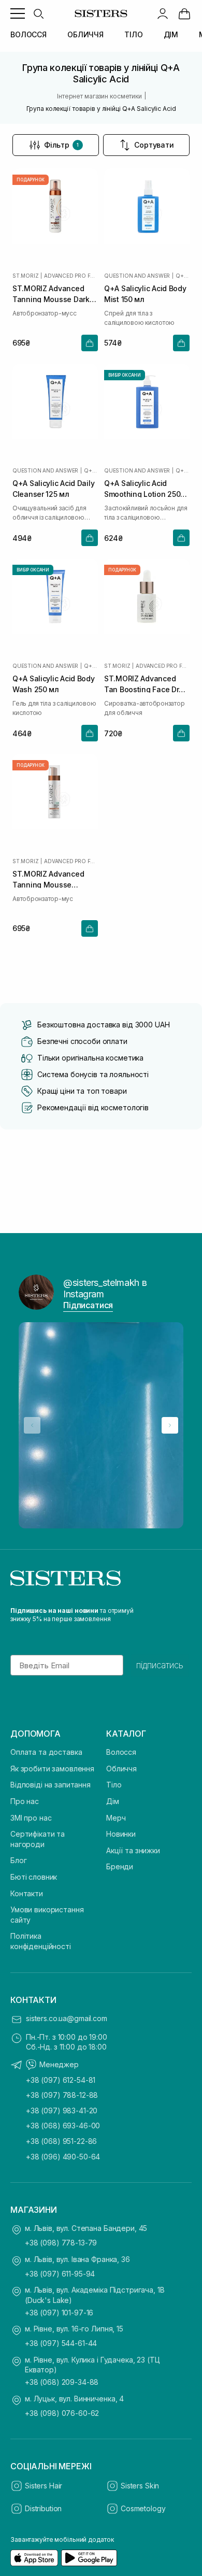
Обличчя (121, 1769)
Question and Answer (137, 276)
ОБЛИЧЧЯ (85, 34)
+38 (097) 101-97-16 (59, 2313)
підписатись (160, 1665)
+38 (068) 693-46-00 (63, 2126)
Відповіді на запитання (51, 1785)
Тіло (114, 1785)
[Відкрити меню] (18, 13)
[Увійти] (163, 13)
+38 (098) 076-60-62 (62, 2413)
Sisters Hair (44, 2486)
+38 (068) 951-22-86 (61, 2141)
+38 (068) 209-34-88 (62, 2382)
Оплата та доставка (46, 1752)
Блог (18, 1860)
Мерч (116, 1818)
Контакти (27, 1893)
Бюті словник (34, 1877)
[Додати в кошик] (90, 343)
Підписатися (88, 1305)
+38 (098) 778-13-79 (61, 2243)
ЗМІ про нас (31, 1818)
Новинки (121, 1834)
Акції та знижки (133, 1850)
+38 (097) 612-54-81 (61, 2080)
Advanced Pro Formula (71, 276)
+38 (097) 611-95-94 (60, 2274)
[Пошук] (38, 13)
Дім (113, 1801)
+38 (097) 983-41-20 (62, 2110)
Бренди (120, 1866)
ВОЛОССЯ (28, 34)
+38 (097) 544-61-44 (61, 2343)
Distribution (43, 2508)
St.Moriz (25, 276)
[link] (184, 13)
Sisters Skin (140, 2486)
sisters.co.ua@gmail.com (67, 2018)
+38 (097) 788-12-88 (62, 2095)
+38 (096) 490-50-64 (63, 2157)
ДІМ (171, 34)
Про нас (25, 1801)
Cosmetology (143, 2508)
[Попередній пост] (32, 1425)
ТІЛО (133, 34)
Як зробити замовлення (52, 1769)
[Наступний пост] (170, 1425)
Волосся (121, 1752)
